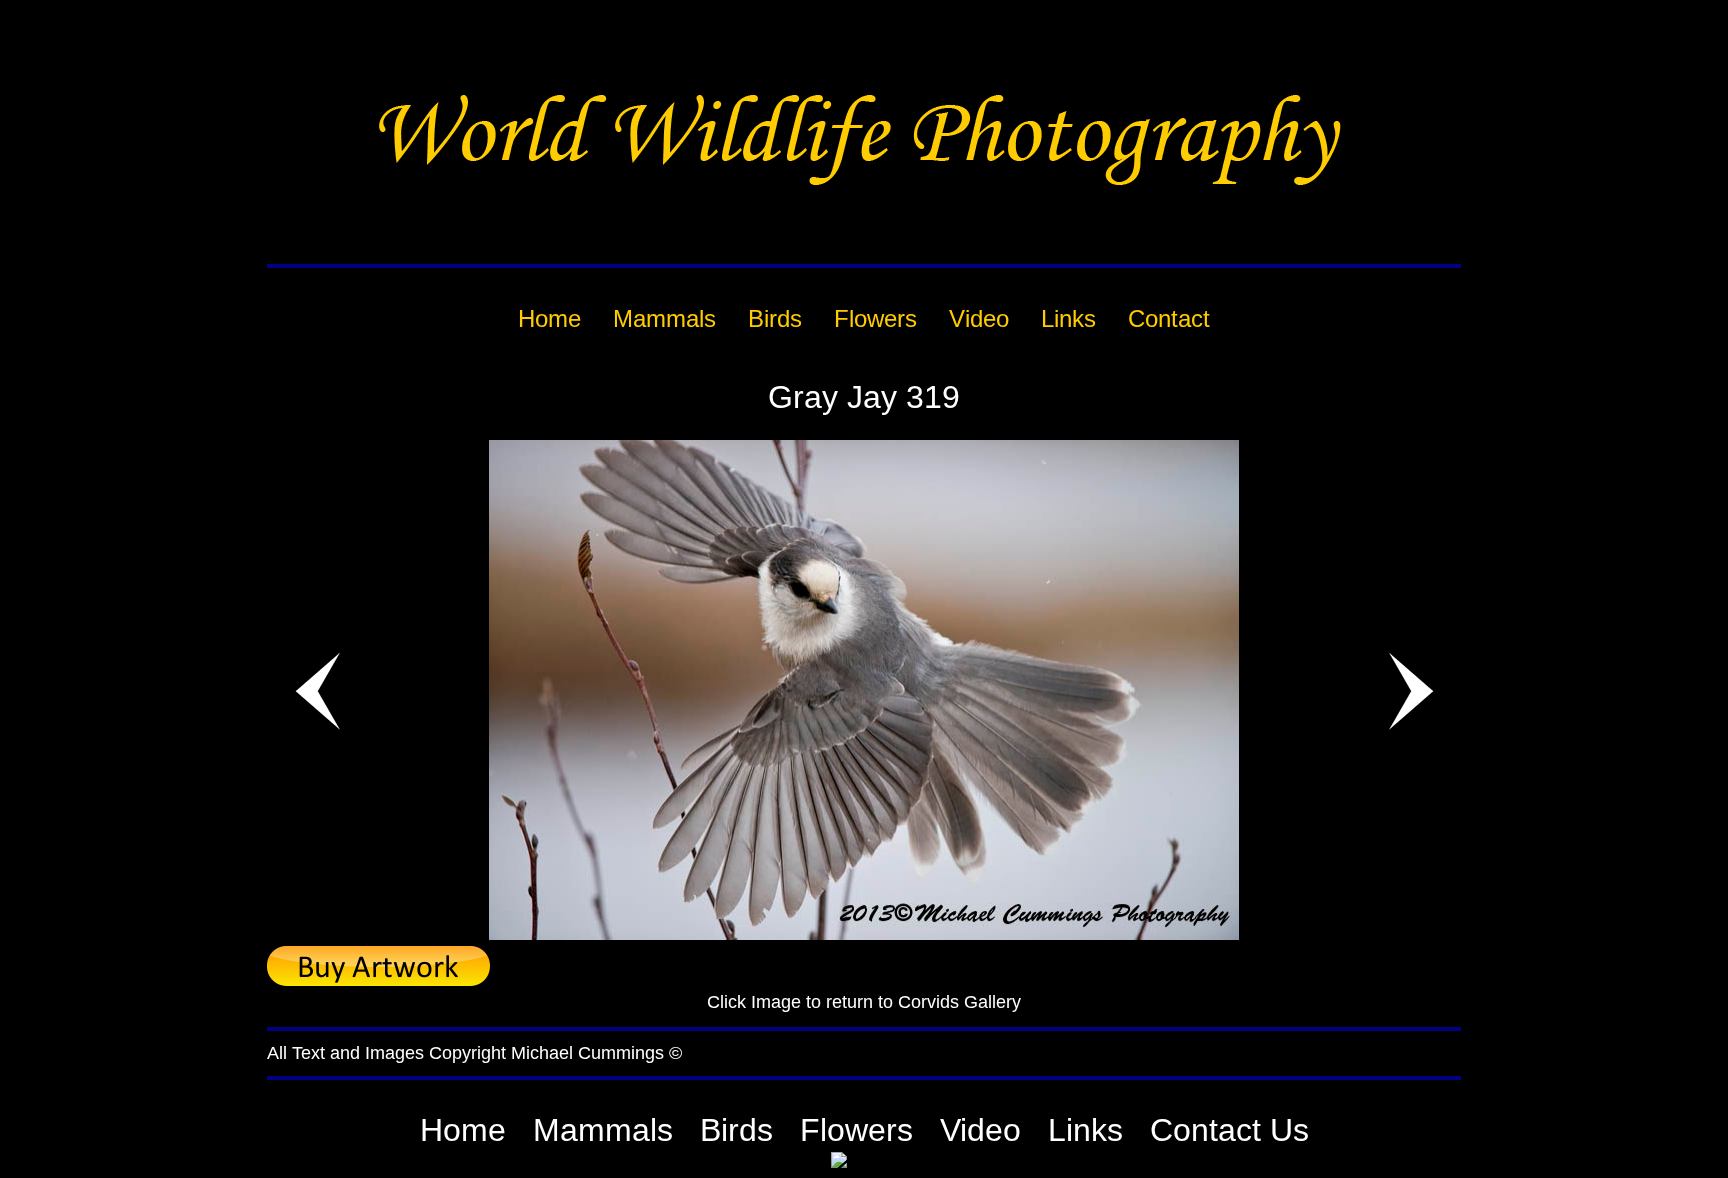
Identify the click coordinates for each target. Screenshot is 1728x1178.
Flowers (856, 1130)
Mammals (603, 1130)
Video (980, 1130)
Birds (736, 1130)
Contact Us (1229, 1130)
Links (1085, 1130)
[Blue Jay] (864, 934)
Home (463, 1130)
